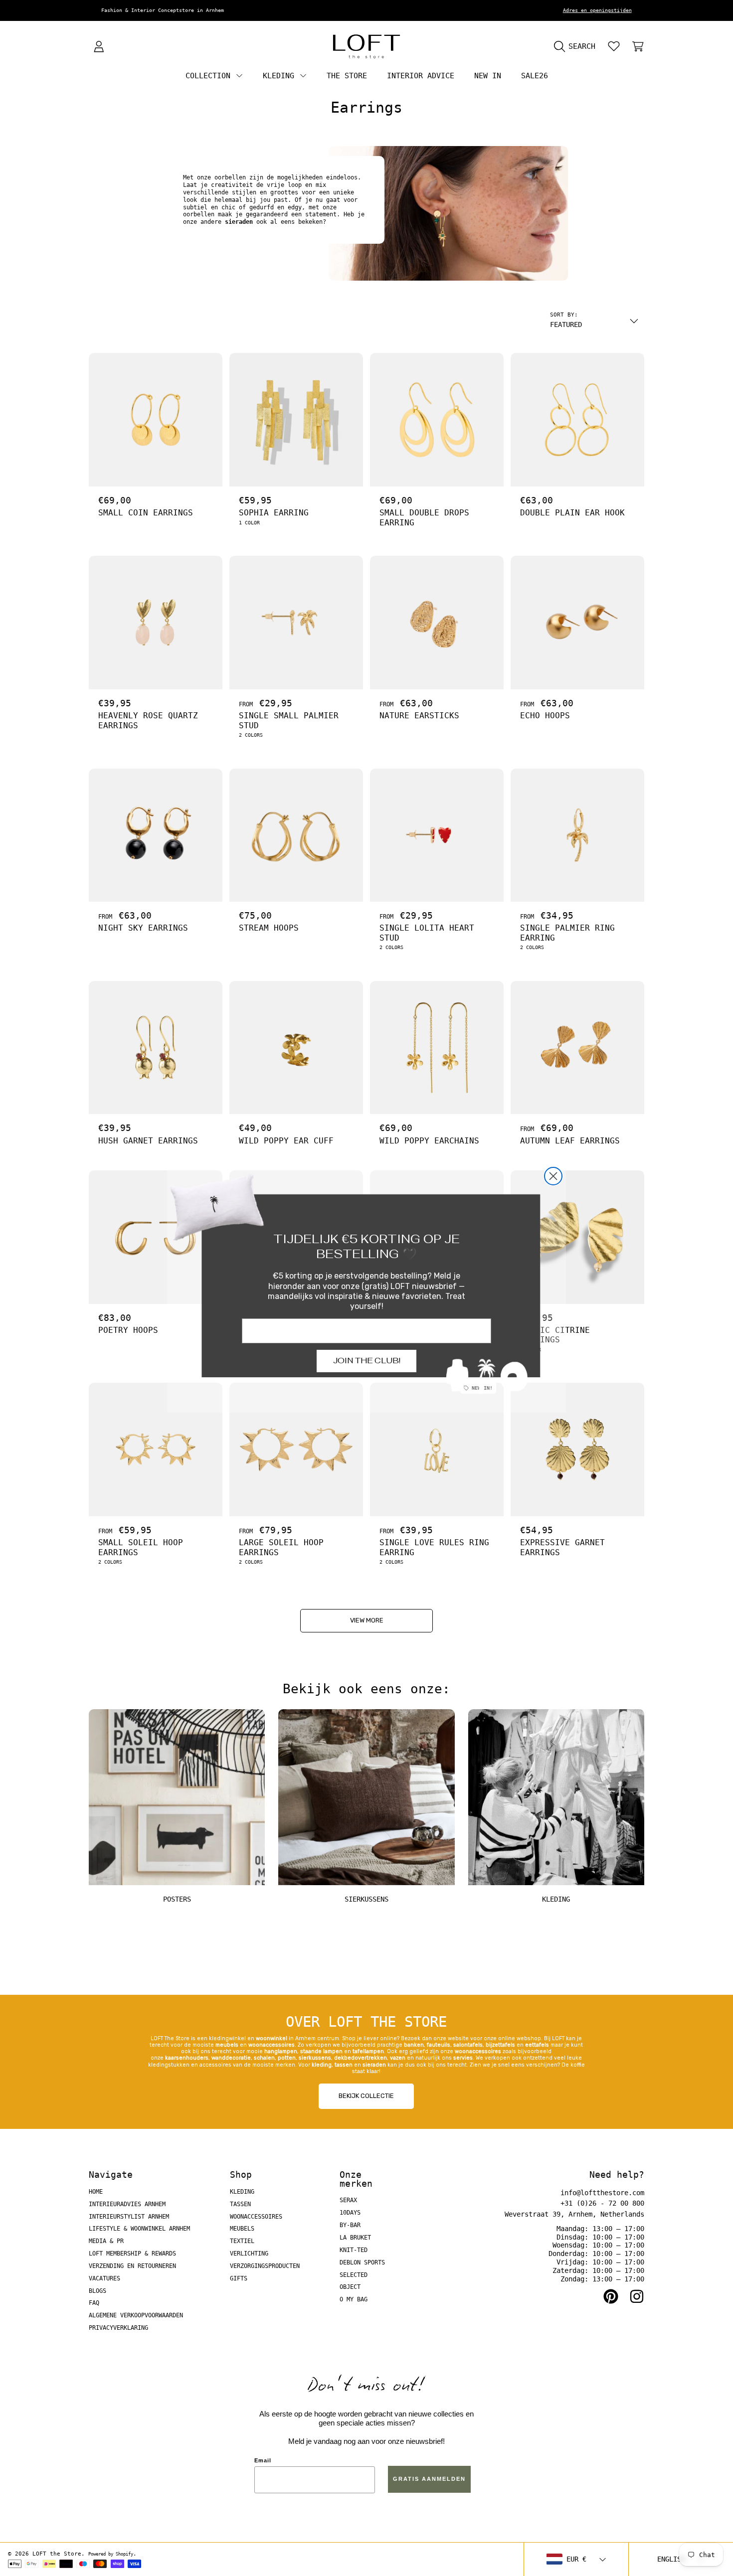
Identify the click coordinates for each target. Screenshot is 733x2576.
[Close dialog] (553, 1176)
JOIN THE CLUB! (367, 1361)
